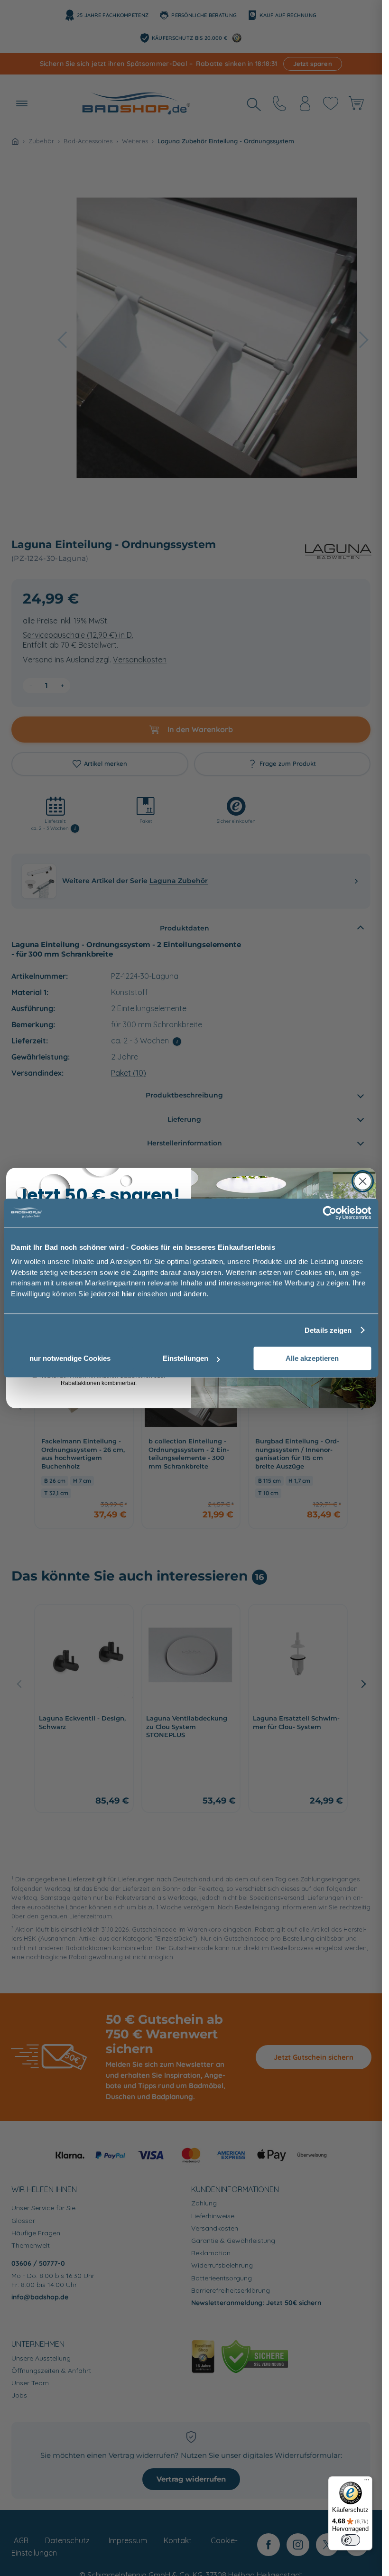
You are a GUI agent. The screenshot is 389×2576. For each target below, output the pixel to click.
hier (128, 1294)
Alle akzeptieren (312, 1358)
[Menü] (367, 2482)
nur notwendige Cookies (70, 1358)
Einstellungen (185, 1358)
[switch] (351, 2540)
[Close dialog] (363, 1181)
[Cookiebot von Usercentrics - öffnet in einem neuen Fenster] (329, 1213)
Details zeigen (328, 1330)
